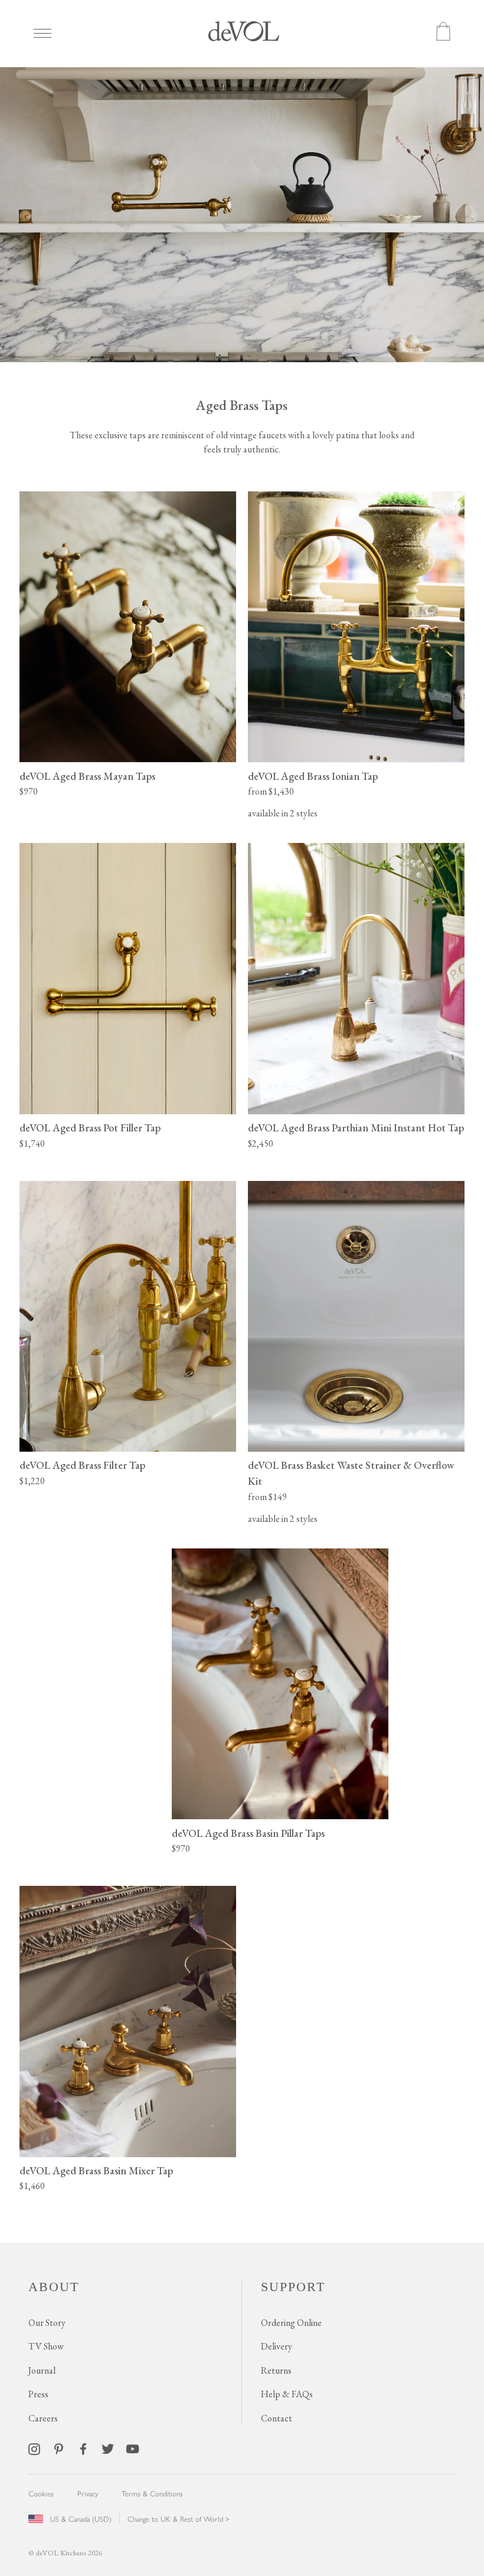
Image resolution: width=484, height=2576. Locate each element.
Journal (42, 2370)
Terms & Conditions (152, 2493)
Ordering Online (291, 2323)
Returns (276, 2370)
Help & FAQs (287, 2394)
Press (38, 2394)
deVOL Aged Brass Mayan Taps (87, 776)
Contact (277, 2418)
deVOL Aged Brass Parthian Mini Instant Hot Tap (356, 1128)
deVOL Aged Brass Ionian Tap (313, 776)
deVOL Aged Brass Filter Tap (82, 1465)
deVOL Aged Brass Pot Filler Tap (90, 1128)
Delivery (277, 2346)
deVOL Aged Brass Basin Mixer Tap (96, 2170)
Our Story (47, 2323)
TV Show (46, 2346)
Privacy (88, 2493)
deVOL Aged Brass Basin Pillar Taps (248, 1833)
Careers (43, 2418)
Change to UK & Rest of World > (179, 2518)
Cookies (41, 2493)
